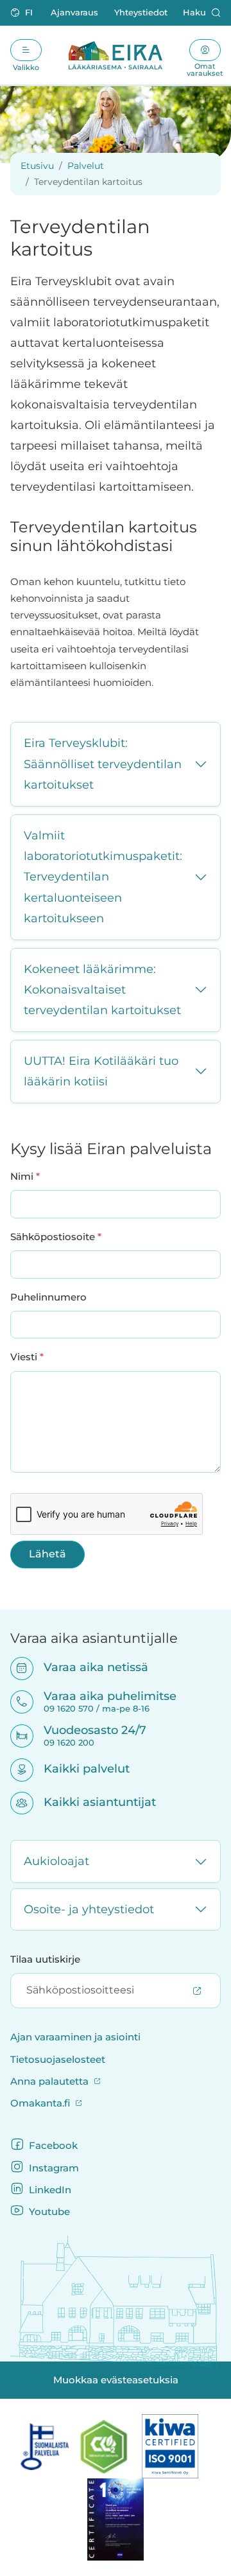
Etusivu (37, 166)
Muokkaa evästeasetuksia (116, 2380)
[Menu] (26, 50)
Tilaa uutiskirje (45, 1959)
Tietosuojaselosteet (58, 2060)
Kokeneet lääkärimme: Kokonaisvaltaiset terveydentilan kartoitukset (102, 990)
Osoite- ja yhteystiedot (89, 1909)
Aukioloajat (56, 1861)
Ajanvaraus (74, 13)
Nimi (25, 1176)
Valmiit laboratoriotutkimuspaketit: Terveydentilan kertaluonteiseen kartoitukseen (103, 877)
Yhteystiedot (141, 13)
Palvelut (86, 166)
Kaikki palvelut (78, 1768)
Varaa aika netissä (88, 1667)
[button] (23, 13)
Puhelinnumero (48, 1297)
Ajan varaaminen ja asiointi (75, 2037)
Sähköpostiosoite (56, 1237)
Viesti (27, 1357)
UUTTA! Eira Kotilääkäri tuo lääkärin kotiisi (101, 1071)
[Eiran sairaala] (116, 55)
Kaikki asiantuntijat (91, 1802)
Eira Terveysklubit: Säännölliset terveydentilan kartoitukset (103, 764)
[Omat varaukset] (205, 50)
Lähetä (47, 1554)
